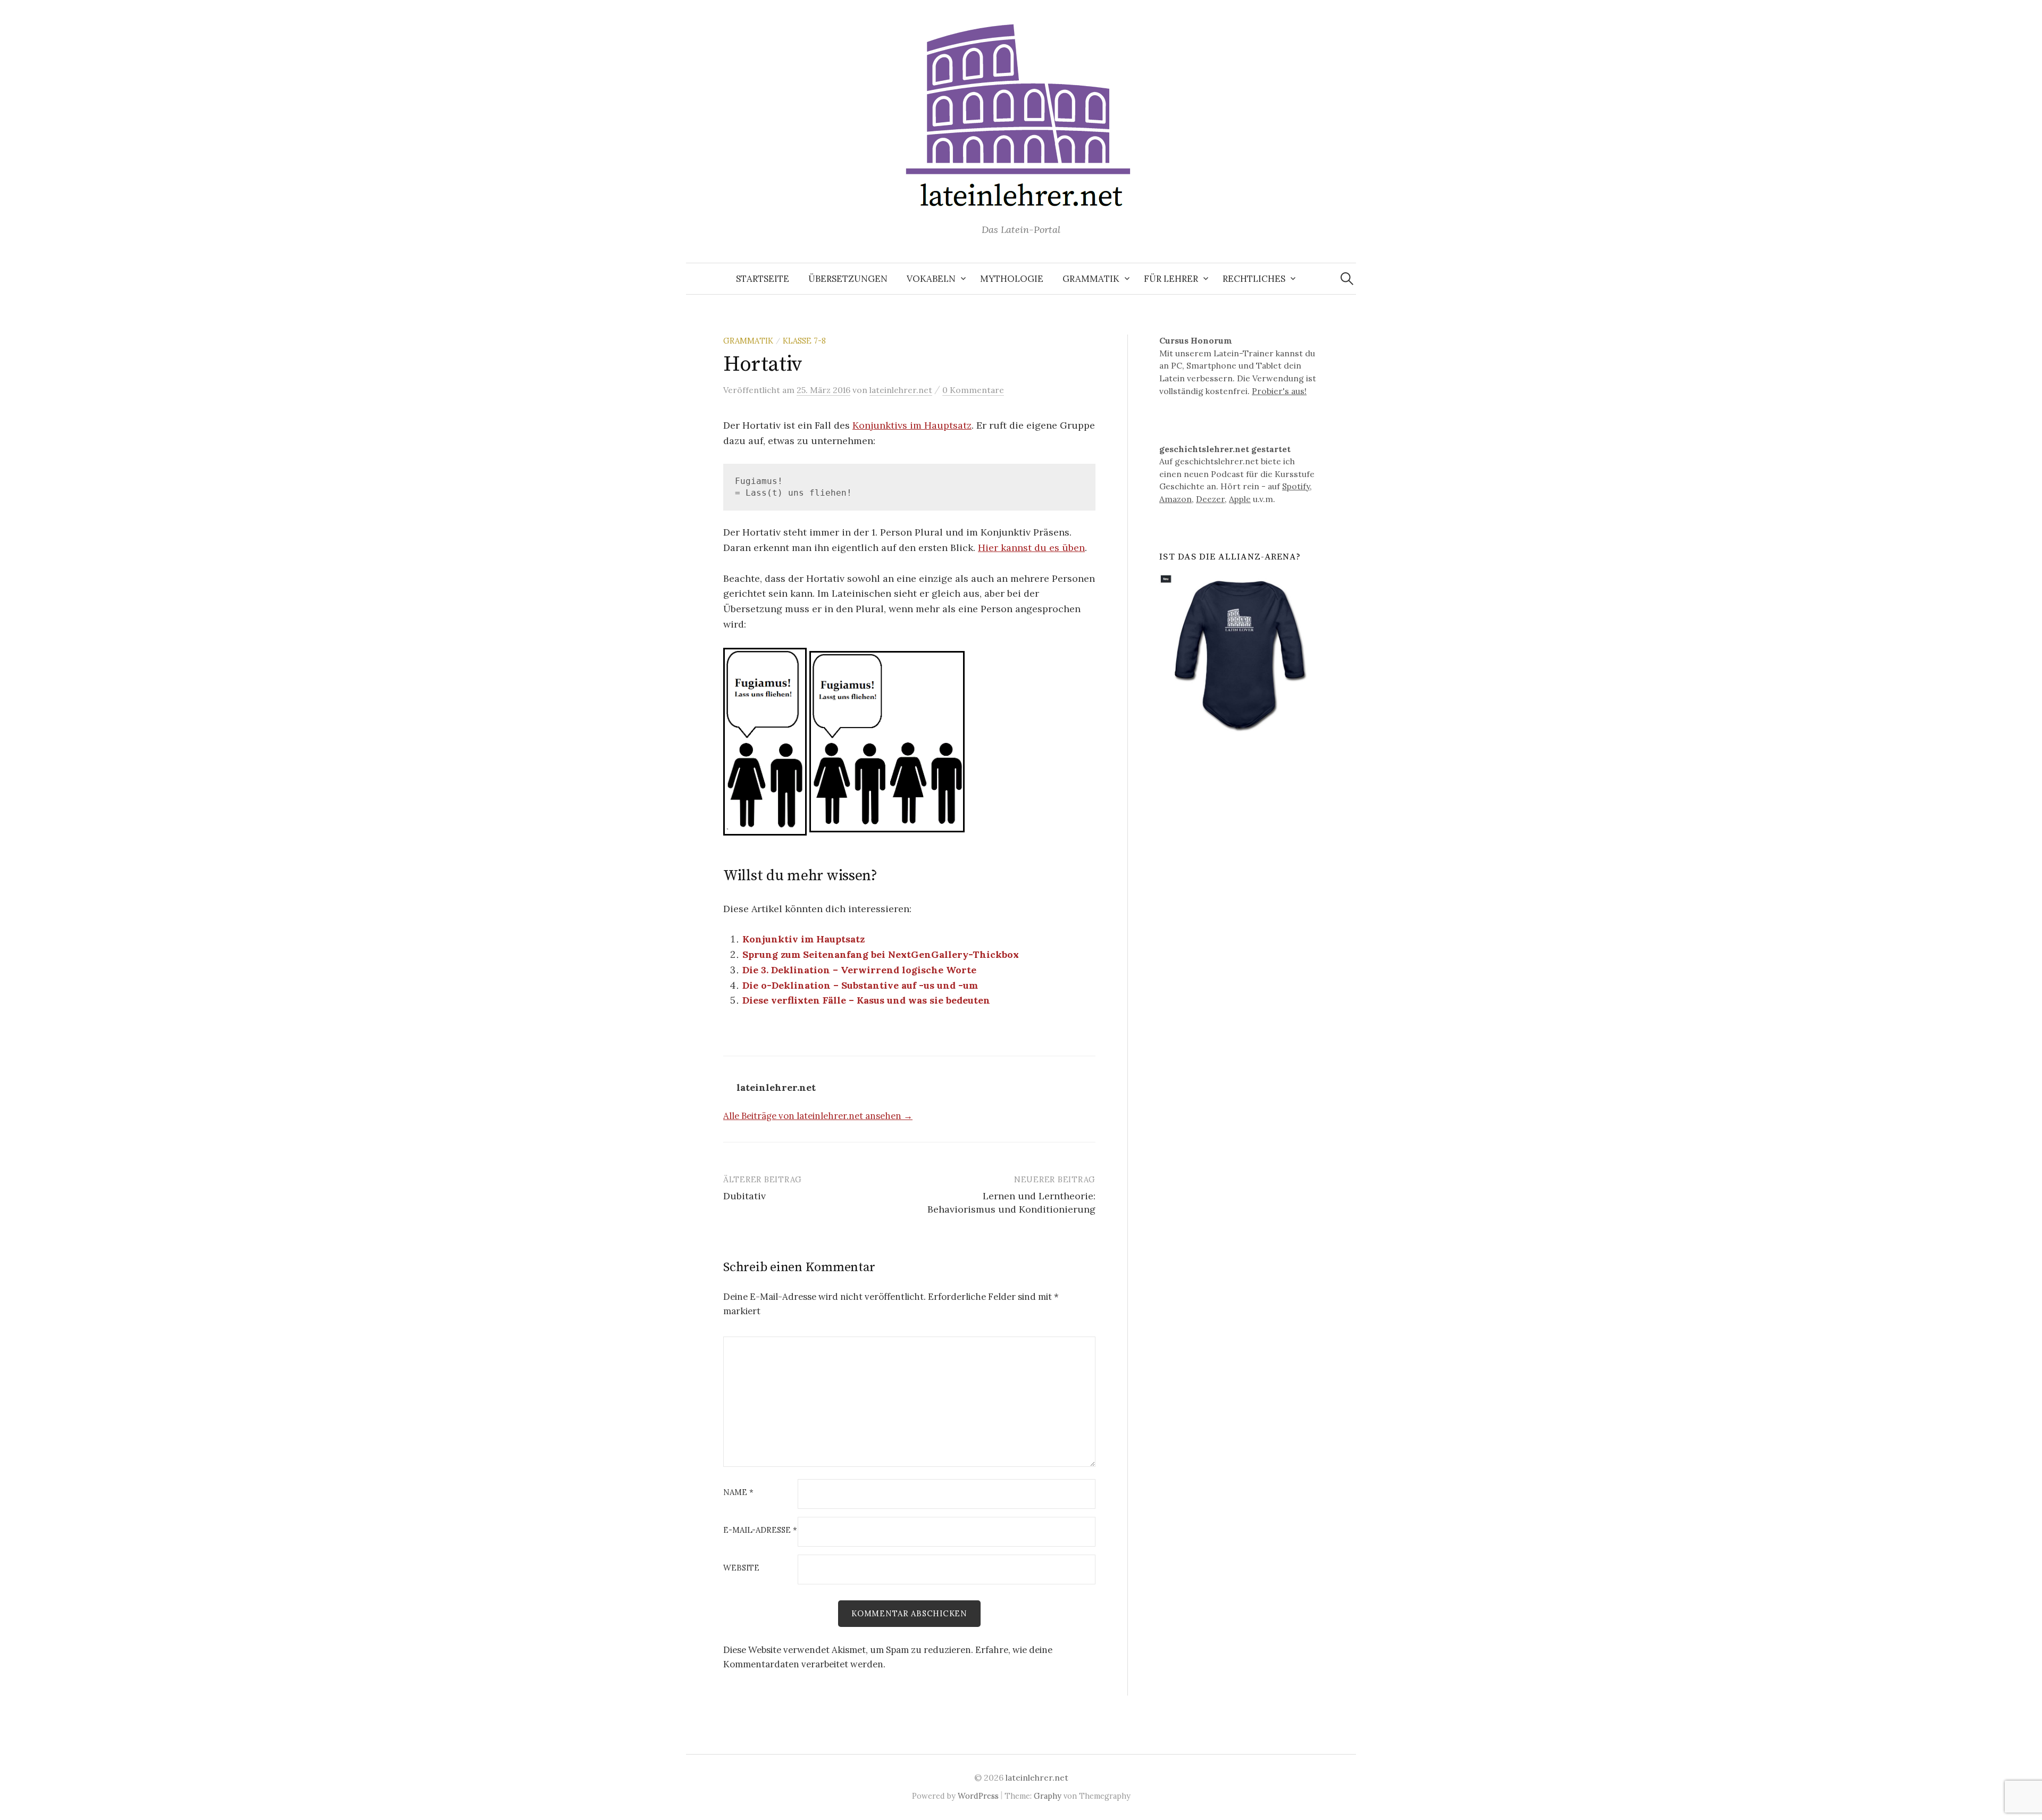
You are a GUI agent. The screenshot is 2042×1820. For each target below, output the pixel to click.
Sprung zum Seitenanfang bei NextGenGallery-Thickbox (881, 954)
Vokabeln (931, 279)
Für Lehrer (1171, 279)
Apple (1240, 499)
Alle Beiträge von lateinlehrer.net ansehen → (818, 1116)
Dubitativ (744, 1196)
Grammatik (1091, 279)
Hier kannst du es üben (1031, 548)
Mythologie (1012, 279)
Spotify (1296, 486)
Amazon (1175, 499)
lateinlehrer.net (1037, 1777)
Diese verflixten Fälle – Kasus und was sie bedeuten (866, 1000)
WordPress (978, 1796)
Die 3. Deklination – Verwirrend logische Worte (859, 970)
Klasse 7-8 (804, 341)
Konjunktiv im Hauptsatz (804, 939)
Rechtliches (1254, 279)
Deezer (1210, 499)
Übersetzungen (848, 279)
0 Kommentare (973, 390)
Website (741, 1568)
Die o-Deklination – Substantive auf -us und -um (860, 985)
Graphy (1048, 1796)
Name (738, 1493)
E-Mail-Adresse (760, 1530)
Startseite (763, 279)
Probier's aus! (1279, 391)
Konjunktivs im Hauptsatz (912, 425)
